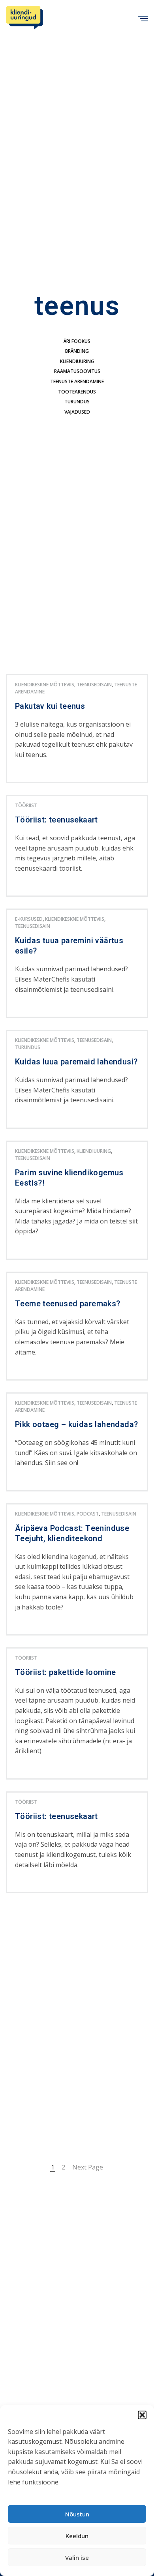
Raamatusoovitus (77, 371)
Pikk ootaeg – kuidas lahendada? (76, 1425)
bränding (77, 351)
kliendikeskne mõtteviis (45, 685)
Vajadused (77, 412)
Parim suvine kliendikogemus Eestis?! (69, 1178)
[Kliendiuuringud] (24, 18)
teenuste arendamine (77, 381)
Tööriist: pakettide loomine (66, 1673)
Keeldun (77, 2536)
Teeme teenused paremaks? (68, 1304)
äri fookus (77, 341)
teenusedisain (94, 685)
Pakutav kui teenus (50, 706)
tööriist (26, 805)
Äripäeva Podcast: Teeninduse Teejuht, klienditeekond (72, 1534)
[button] (142, 2415)
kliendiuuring (77, 361)
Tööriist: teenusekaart (56, 820)
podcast (88, 1514)
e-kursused (29, 919)
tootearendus (77, 392)
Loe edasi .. (28, 776)
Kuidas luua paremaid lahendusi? (76, 1062)
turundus (77, 402)
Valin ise (77, 2557)
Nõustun (77, 2514)
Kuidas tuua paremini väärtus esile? (69, 946)
